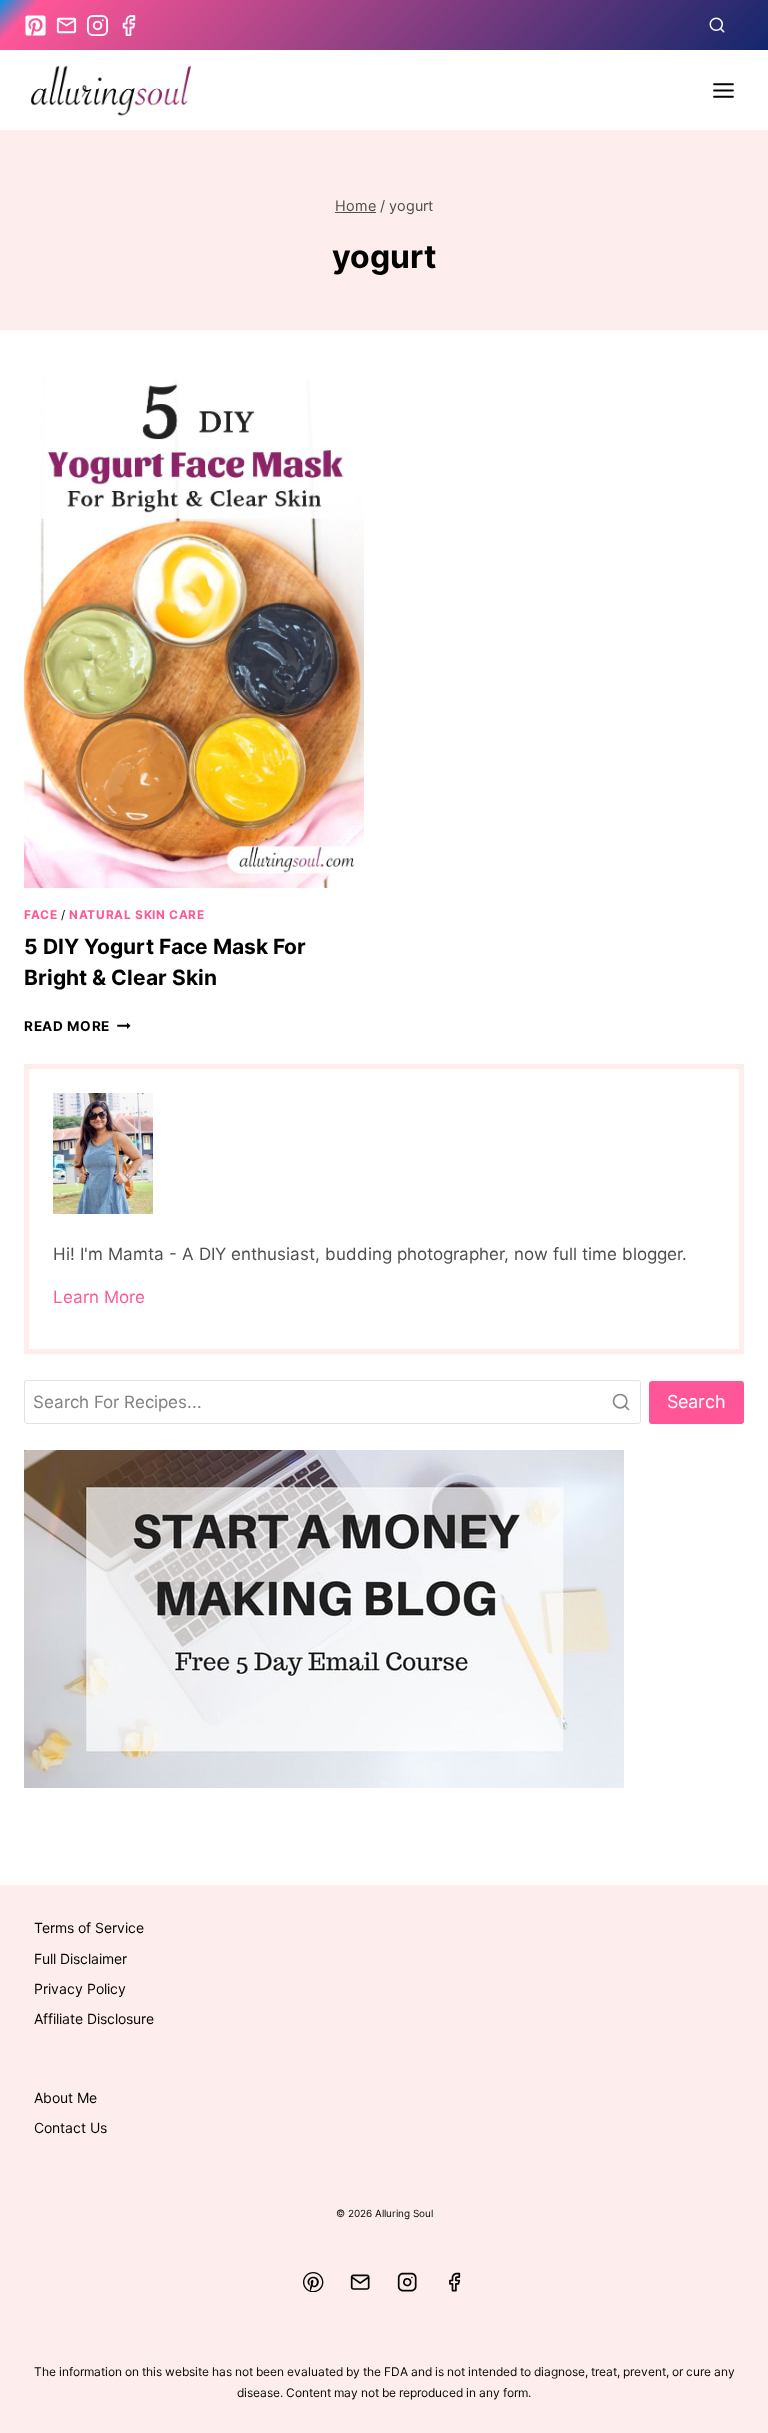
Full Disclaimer (80, 1958)
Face (40, 914)
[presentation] (194, 633)
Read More (77, 1026)
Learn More (99, 1297)
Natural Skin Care (136, 914)
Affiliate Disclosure (94, 2018)
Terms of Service (89, 1927)
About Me (65, 2097)
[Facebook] (454, 2282)
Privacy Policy (80, 1988)
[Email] (360, 2282)
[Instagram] (407, 2282)
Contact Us (70, 2127)
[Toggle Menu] (723, 90)
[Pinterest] (313, 2282)
